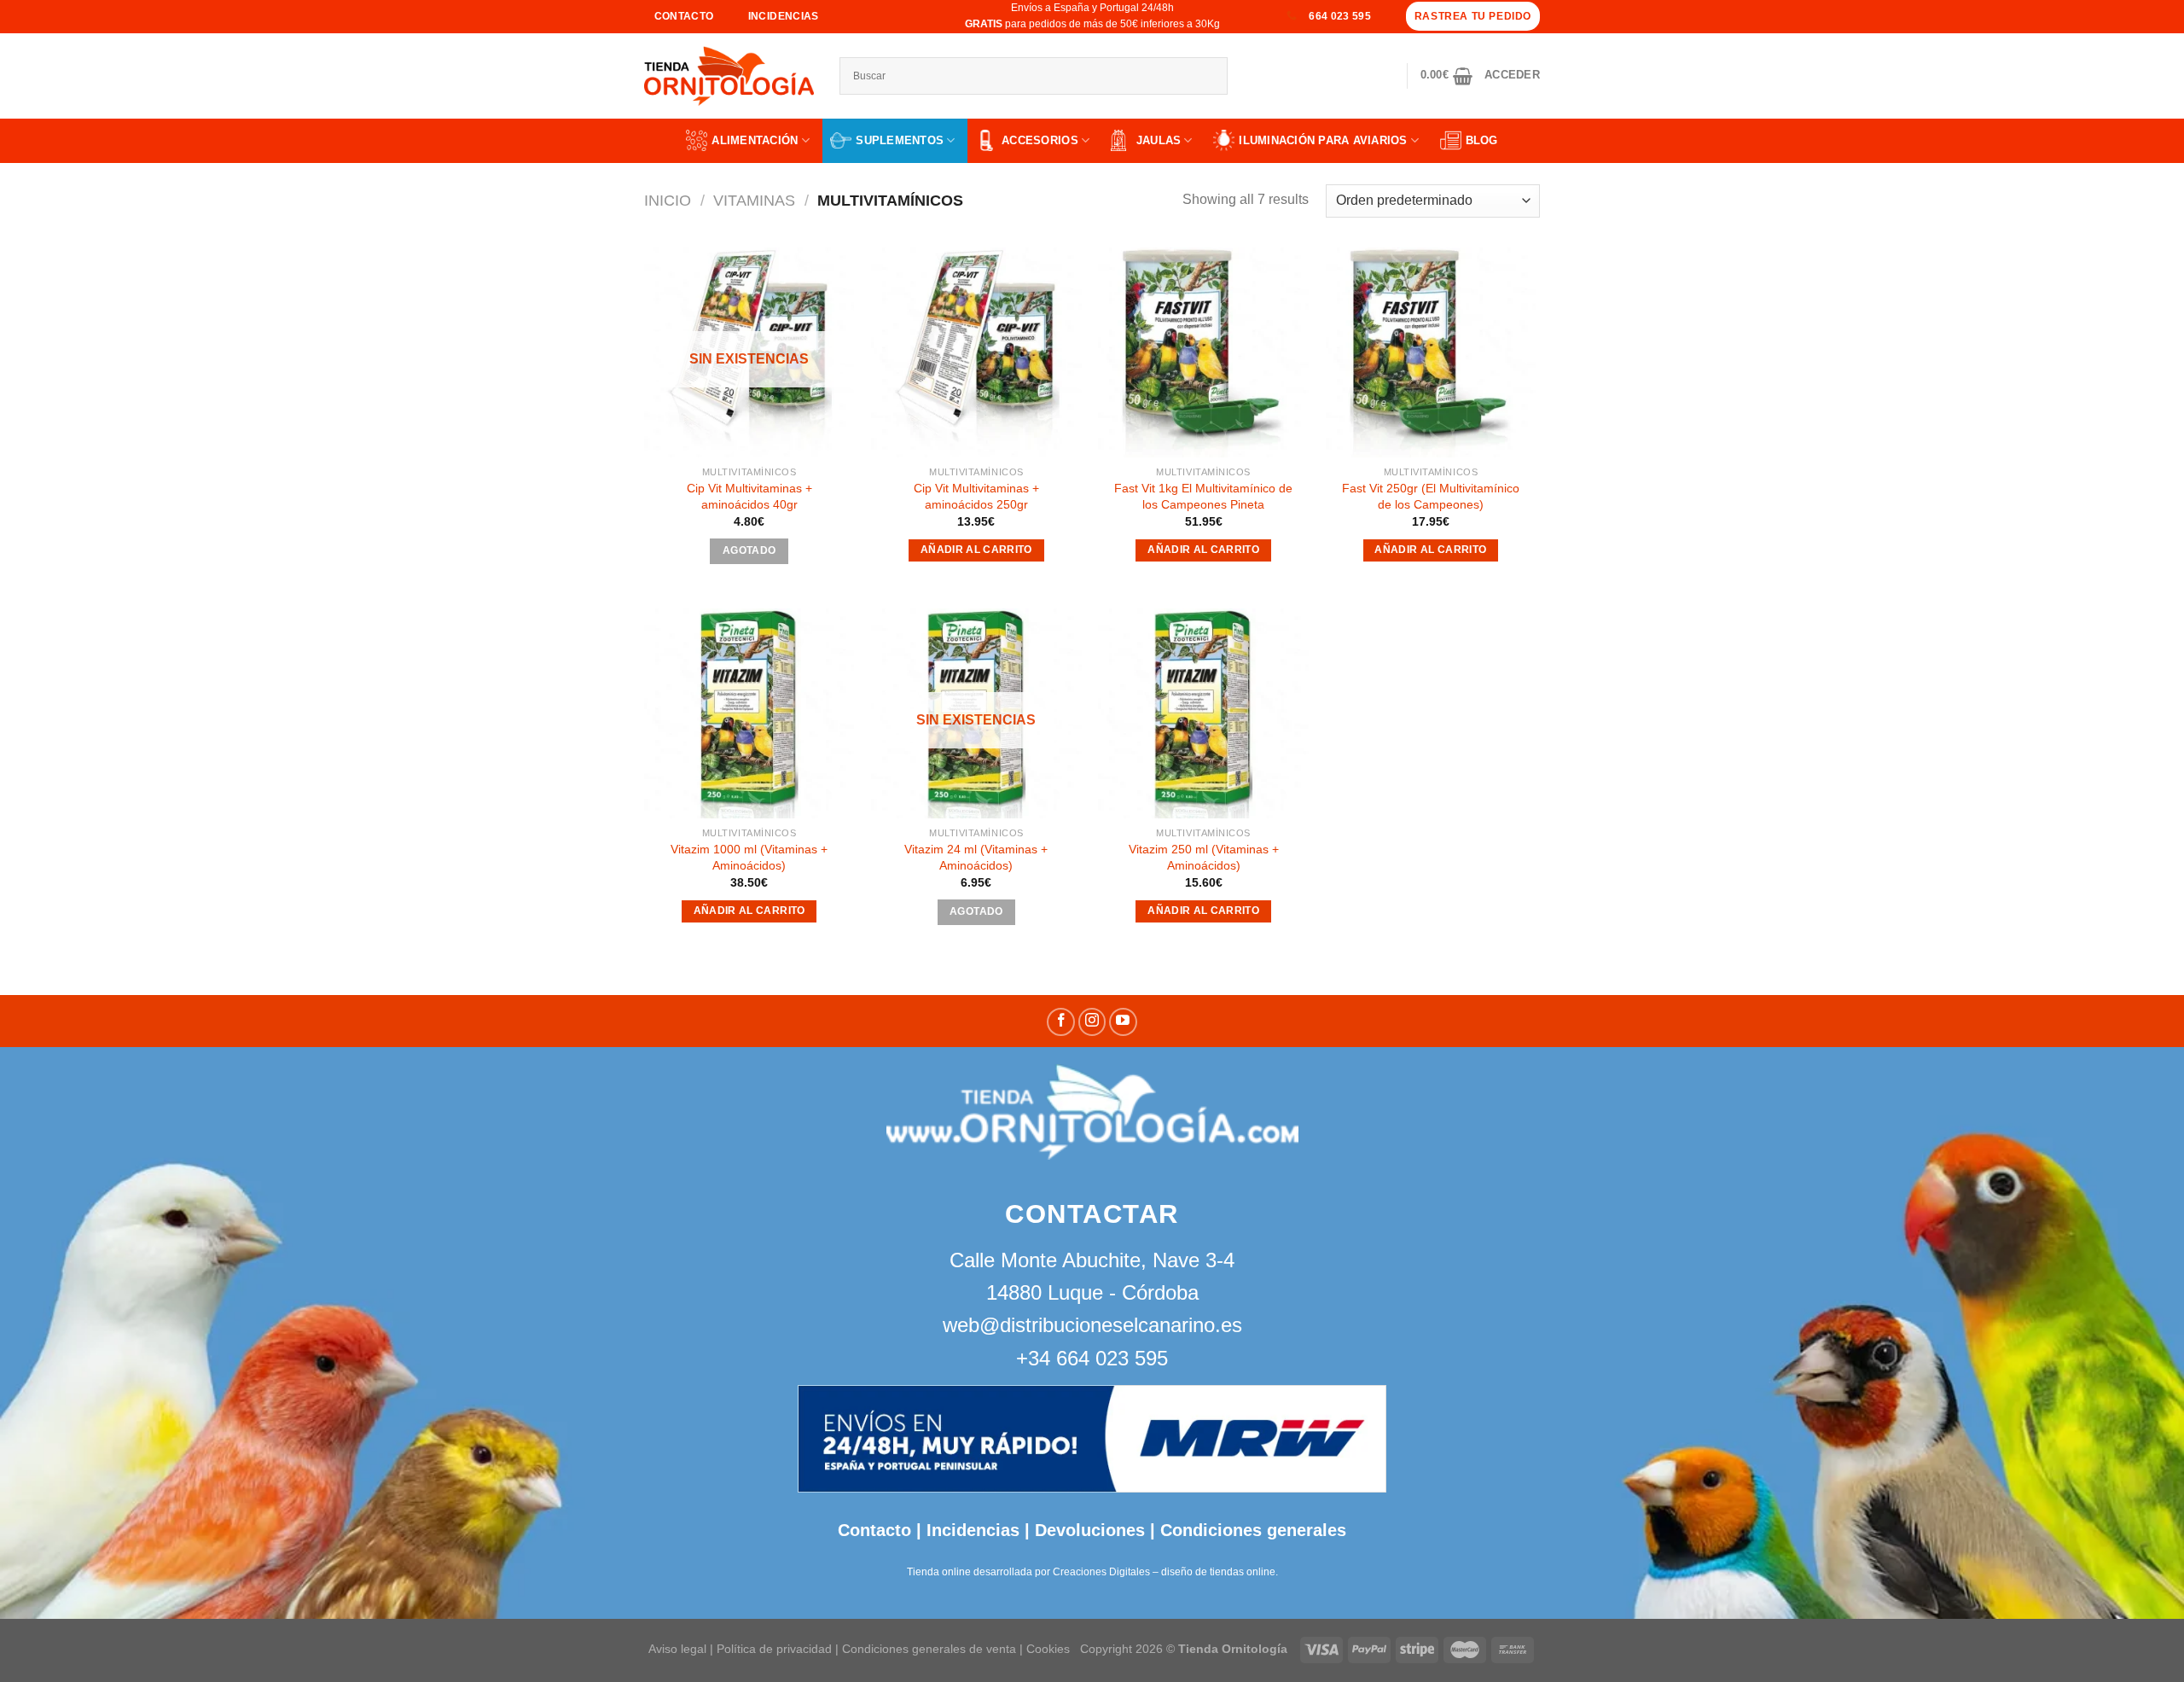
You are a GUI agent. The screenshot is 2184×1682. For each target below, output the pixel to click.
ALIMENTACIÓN (755, 140)
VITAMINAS (754, 200)
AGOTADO (749, 550)
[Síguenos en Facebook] (1061, 1022)
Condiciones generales (1253, 1530)
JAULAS (1159, 140)
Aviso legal (677, 1649)
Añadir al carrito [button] (976, 550)
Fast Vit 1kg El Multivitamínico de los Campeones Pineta (1203, 496)
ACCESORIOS (1040, 140)
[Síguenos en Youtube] (1123, 1022)
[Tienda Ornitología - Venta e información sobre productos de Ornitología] (729, 76)
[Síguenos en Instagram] (1092, 1022)
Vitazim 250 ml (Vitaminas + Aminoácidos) (1204, 857)
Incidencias (970, 1530)
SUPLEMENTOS (900, 140)
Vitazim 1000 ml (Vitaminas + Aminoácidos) (749, 857)
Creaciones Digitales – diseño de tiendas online (1164, 1572)
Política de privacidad (774, 1649)
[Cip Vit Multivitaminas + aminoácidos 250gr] (976, 353)
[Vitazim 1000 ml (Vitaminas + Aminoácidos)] (749, 714)
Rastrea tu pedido (1473, 16)
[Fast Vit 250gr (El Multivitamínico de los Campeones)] (1431, 353)
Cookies (1048, 1649)
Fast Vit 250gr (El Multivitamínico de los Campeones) (1431, 496)
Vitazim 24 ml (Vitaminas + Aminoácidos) (976, 857)
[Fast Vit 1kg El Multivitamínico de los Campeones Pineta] (1203, 353)
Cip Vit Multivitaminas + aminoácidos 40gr (749, 496)
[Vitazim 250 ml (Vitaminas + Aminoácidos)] (1203, 714)
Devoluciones (1090, 1530)
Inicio (668, 200)
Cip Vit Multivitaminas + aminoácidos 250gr (976, 496)
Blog (1482, 140)
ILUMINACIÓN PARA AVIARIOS (1323, 140)
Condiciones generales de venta (931, 1649)
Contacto (874, 1530)
